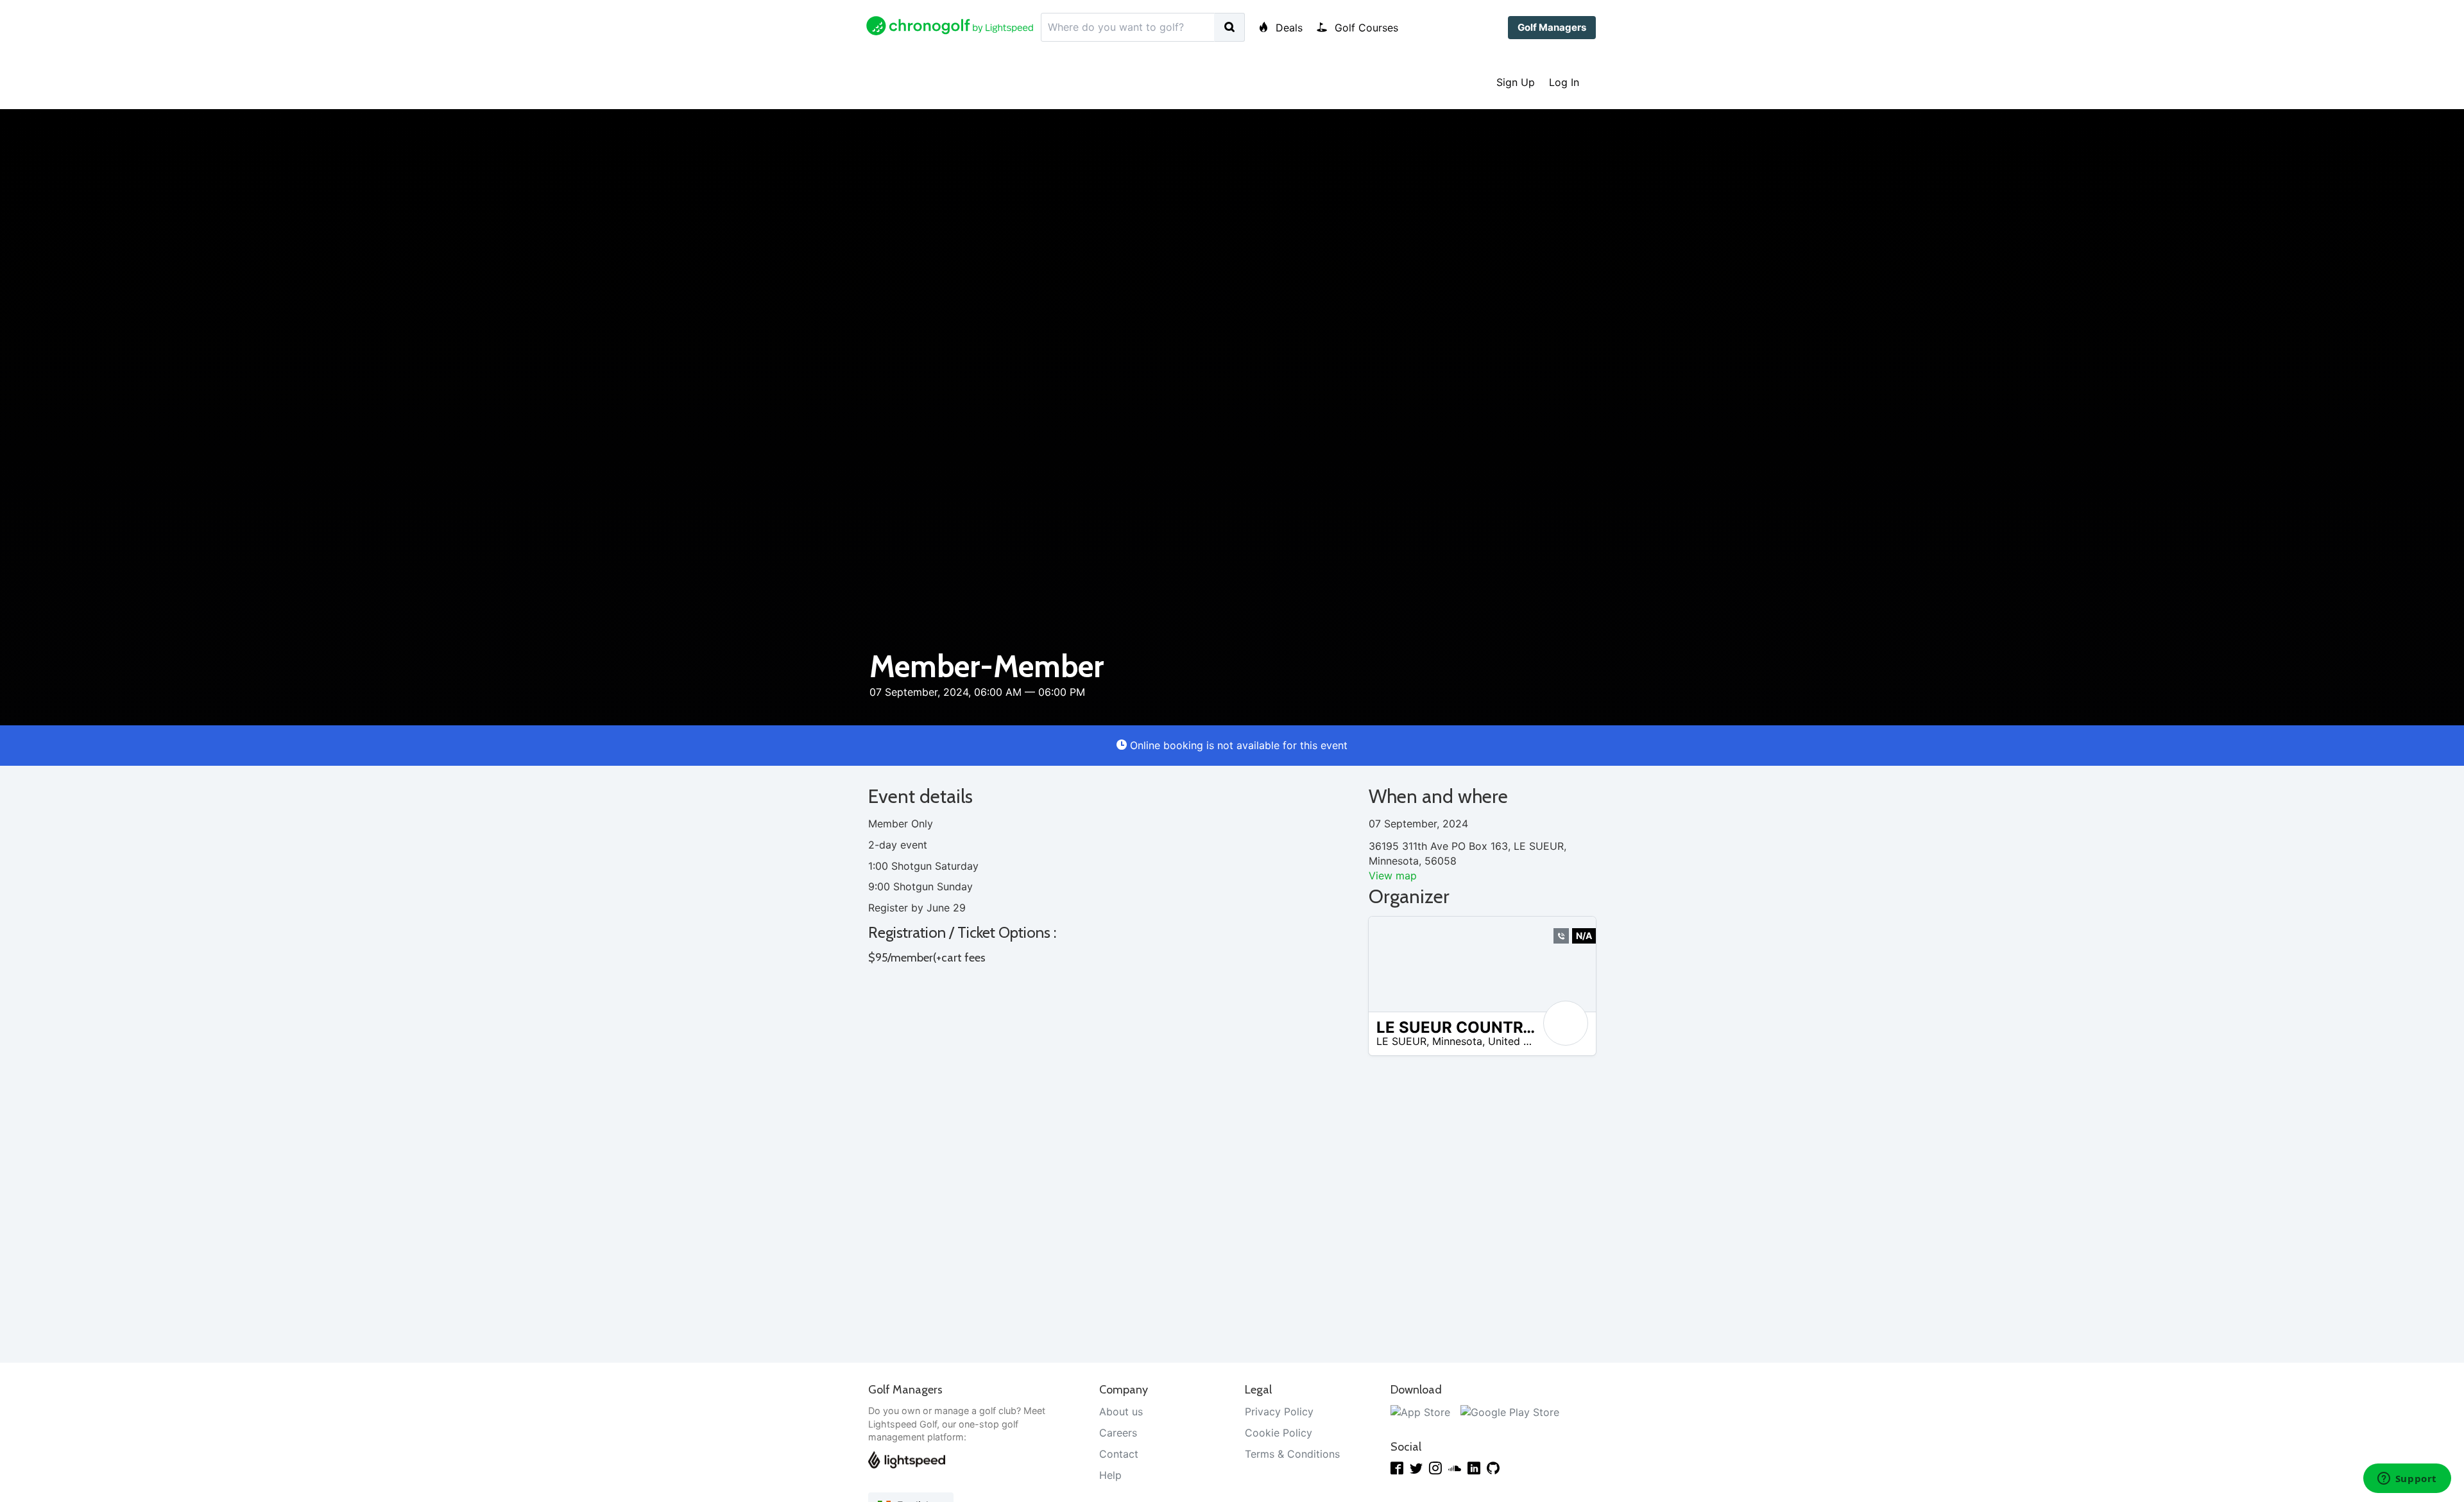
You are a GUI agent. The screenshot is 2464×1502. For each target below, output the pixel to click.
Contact (1119, 1454)
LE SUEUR (1401, 1041)
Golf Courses (1365, 28)
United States (1521, 1041)
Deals (1288, 28)
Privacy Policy (1279, 1411)
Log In (1564, 82)
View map (1393, 876)
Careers (1118, 1433)
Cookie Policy (1279, 1433)
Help (1110, 1475)
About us (1121, 1411)
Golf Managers (1552, 27)
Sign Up (1516, 82)
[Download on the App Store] (1420, 1411)
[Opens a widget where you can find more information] (2407, 1480)
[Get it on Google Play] (1510, 1411)
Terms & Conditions (1292, 1454)
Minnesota (1457, 1041)
